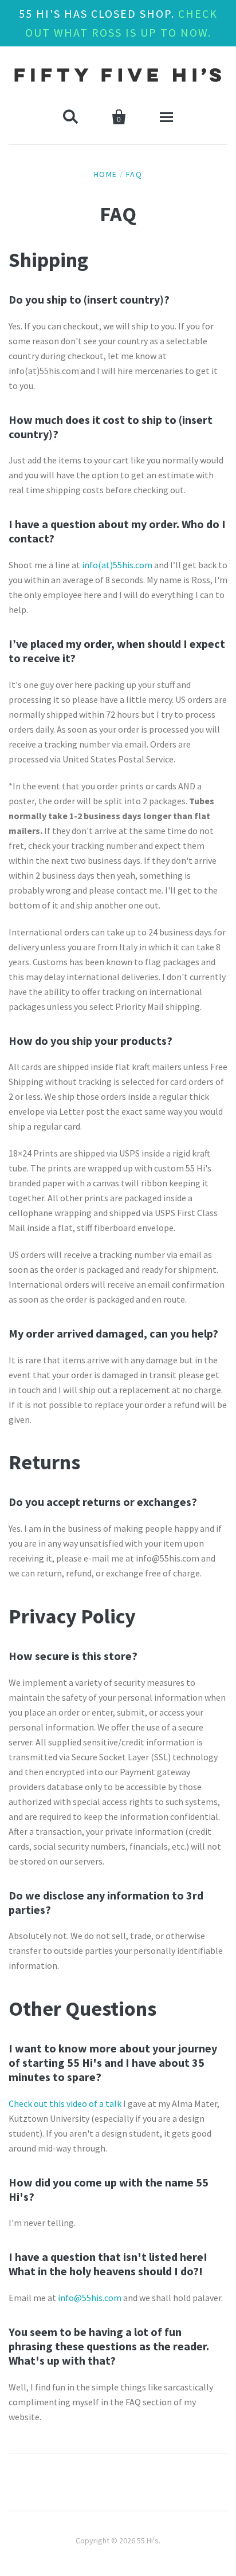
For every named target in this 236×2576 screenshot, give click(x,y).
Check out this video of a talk (65, 2103)
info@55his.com (90, 2298)
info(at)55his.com (117, 565)
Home (106, 174)
